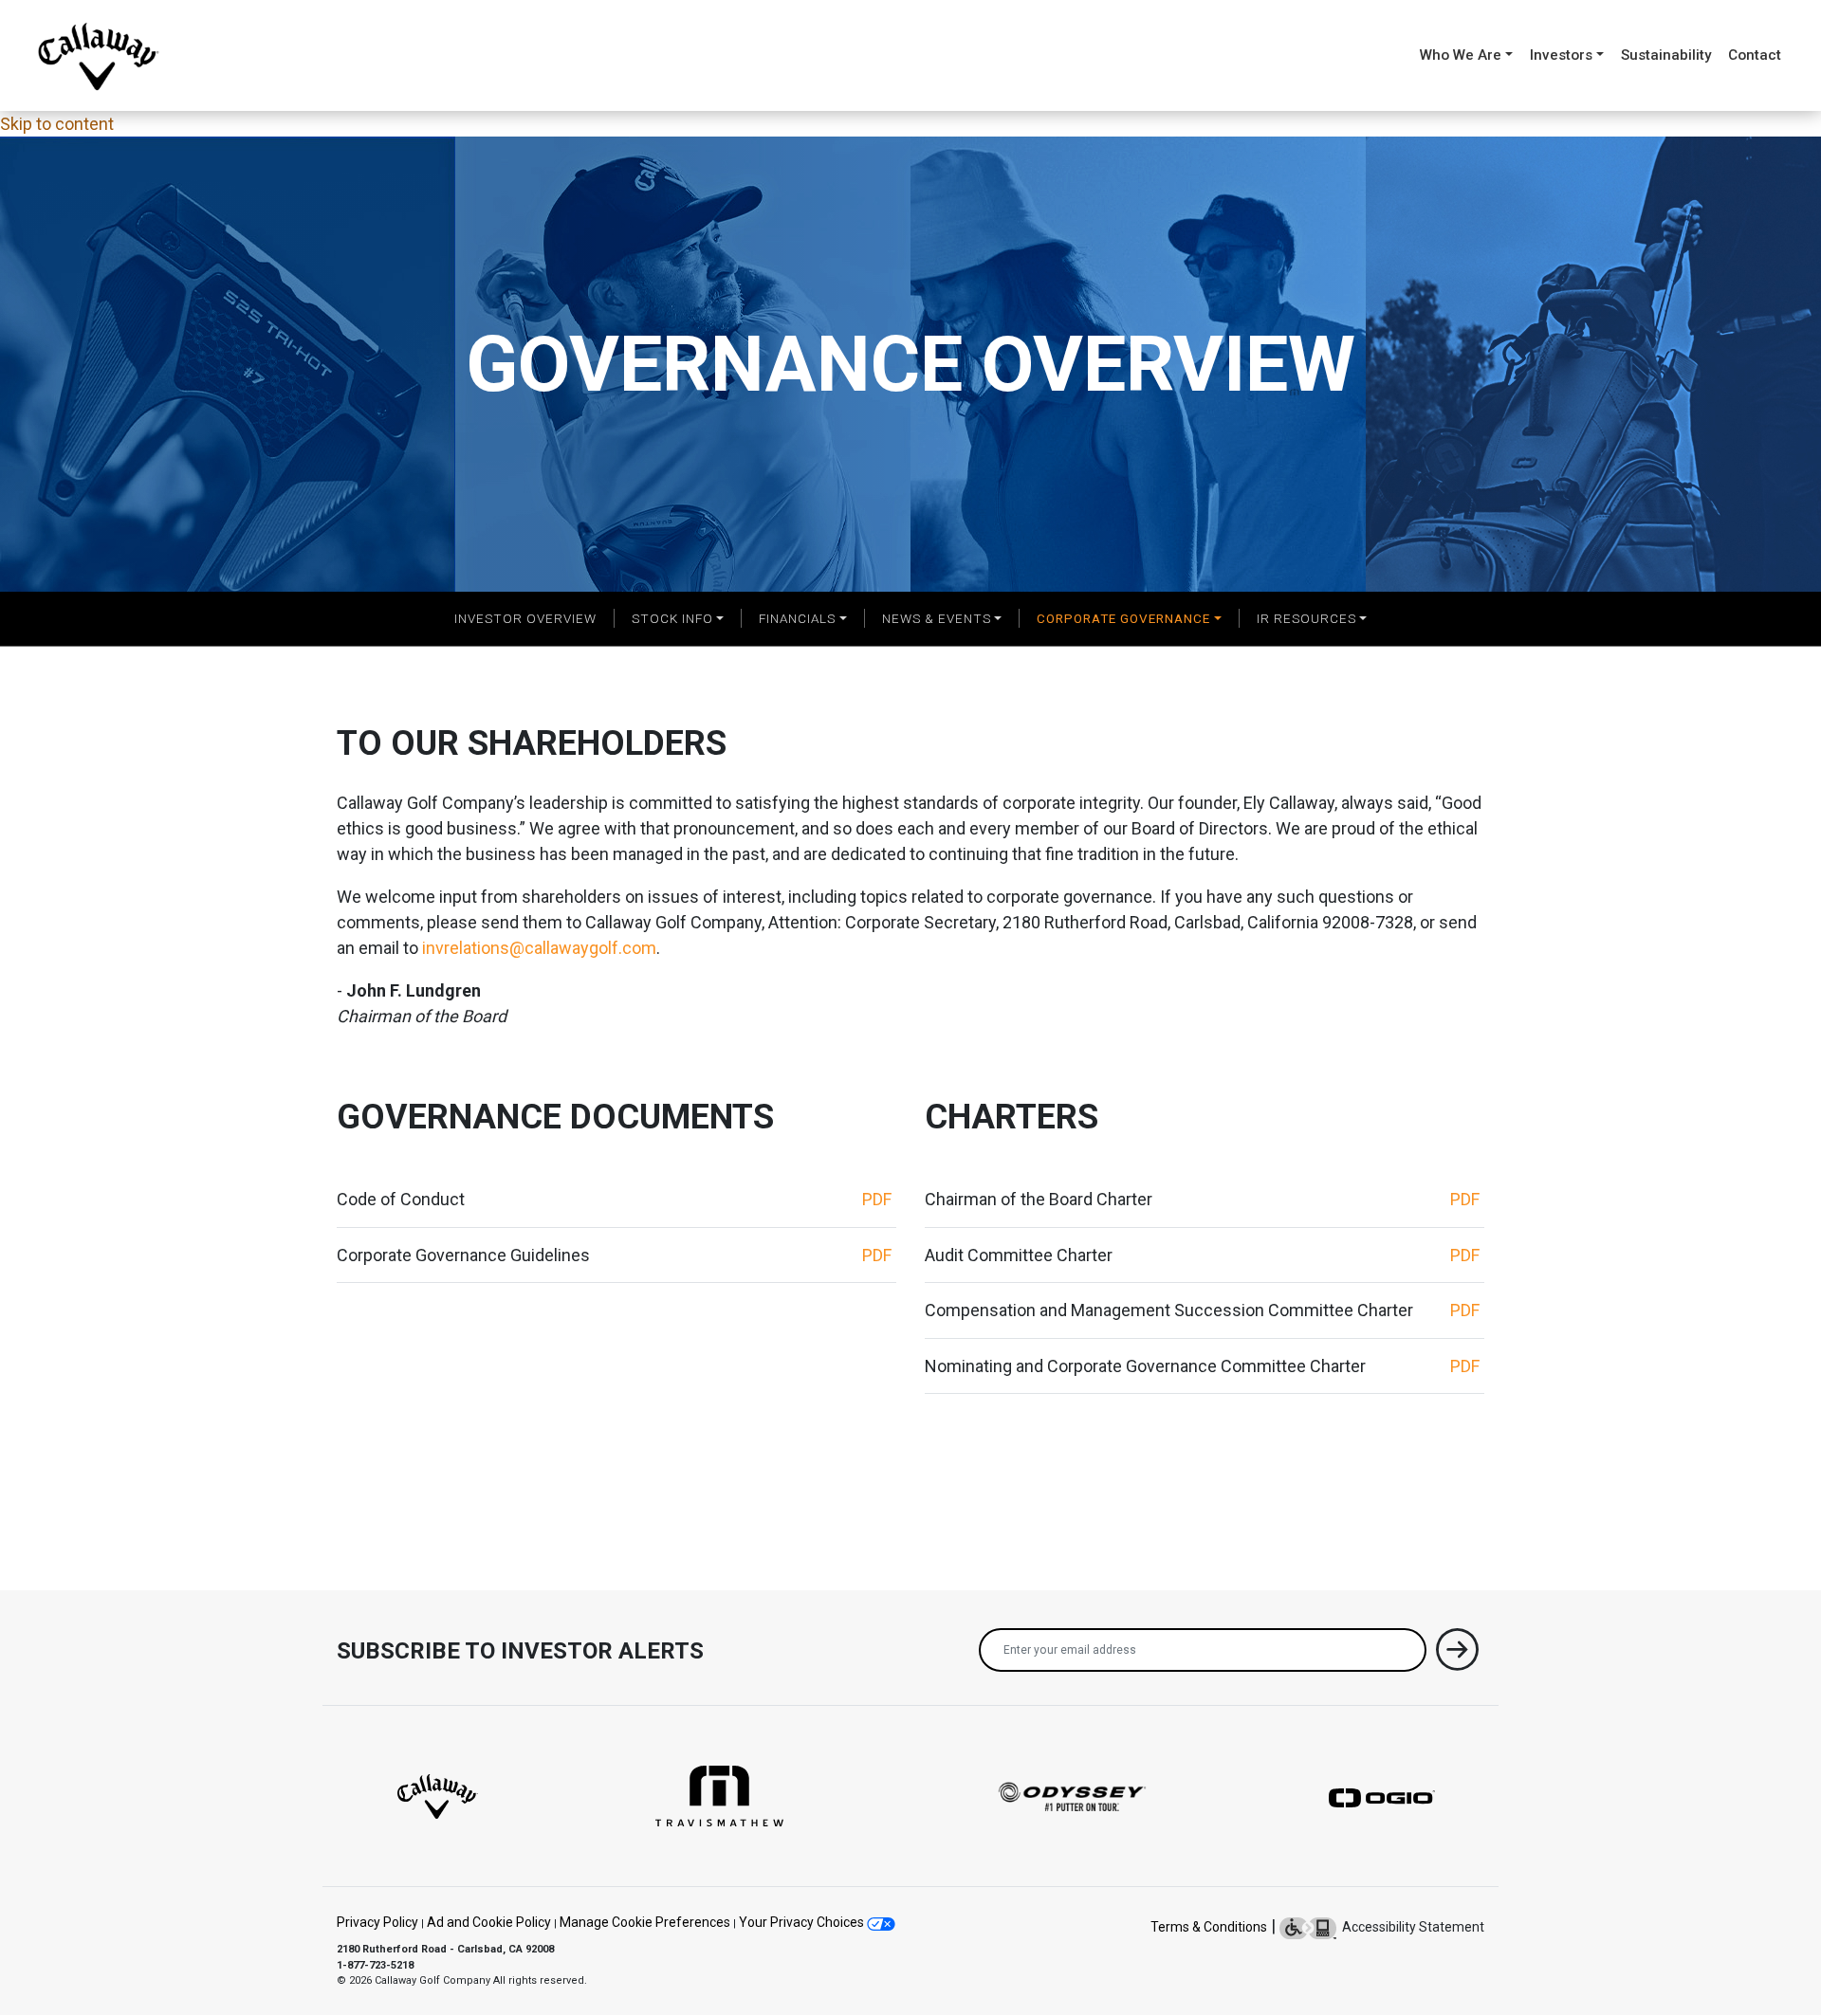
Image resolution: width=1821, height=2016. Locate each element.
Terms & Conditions (1209, 1927)
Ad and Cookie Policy (489, 1922)
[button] (677, 618)
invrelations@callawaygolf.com (539, 948)
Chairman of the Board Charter (1039, 1199)
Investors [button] (1561, 55)
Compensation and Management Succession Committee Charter (1169, 1310)
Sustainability (1666, 55)
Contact (1755, 55)
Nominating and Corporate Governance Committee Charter (1145, 1366)
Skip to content (57, 124)
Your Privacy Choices (803, 1922)
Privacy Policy (377, 1922)
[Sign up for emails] (1457, 1653)
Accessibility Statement (1410, 1927)
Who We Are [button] (1461, 55)
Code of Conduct (401, 1199)
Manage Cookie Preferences (645, 1922)
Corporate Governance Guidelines (463, 1255)
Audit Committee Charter (1019, 1255)
